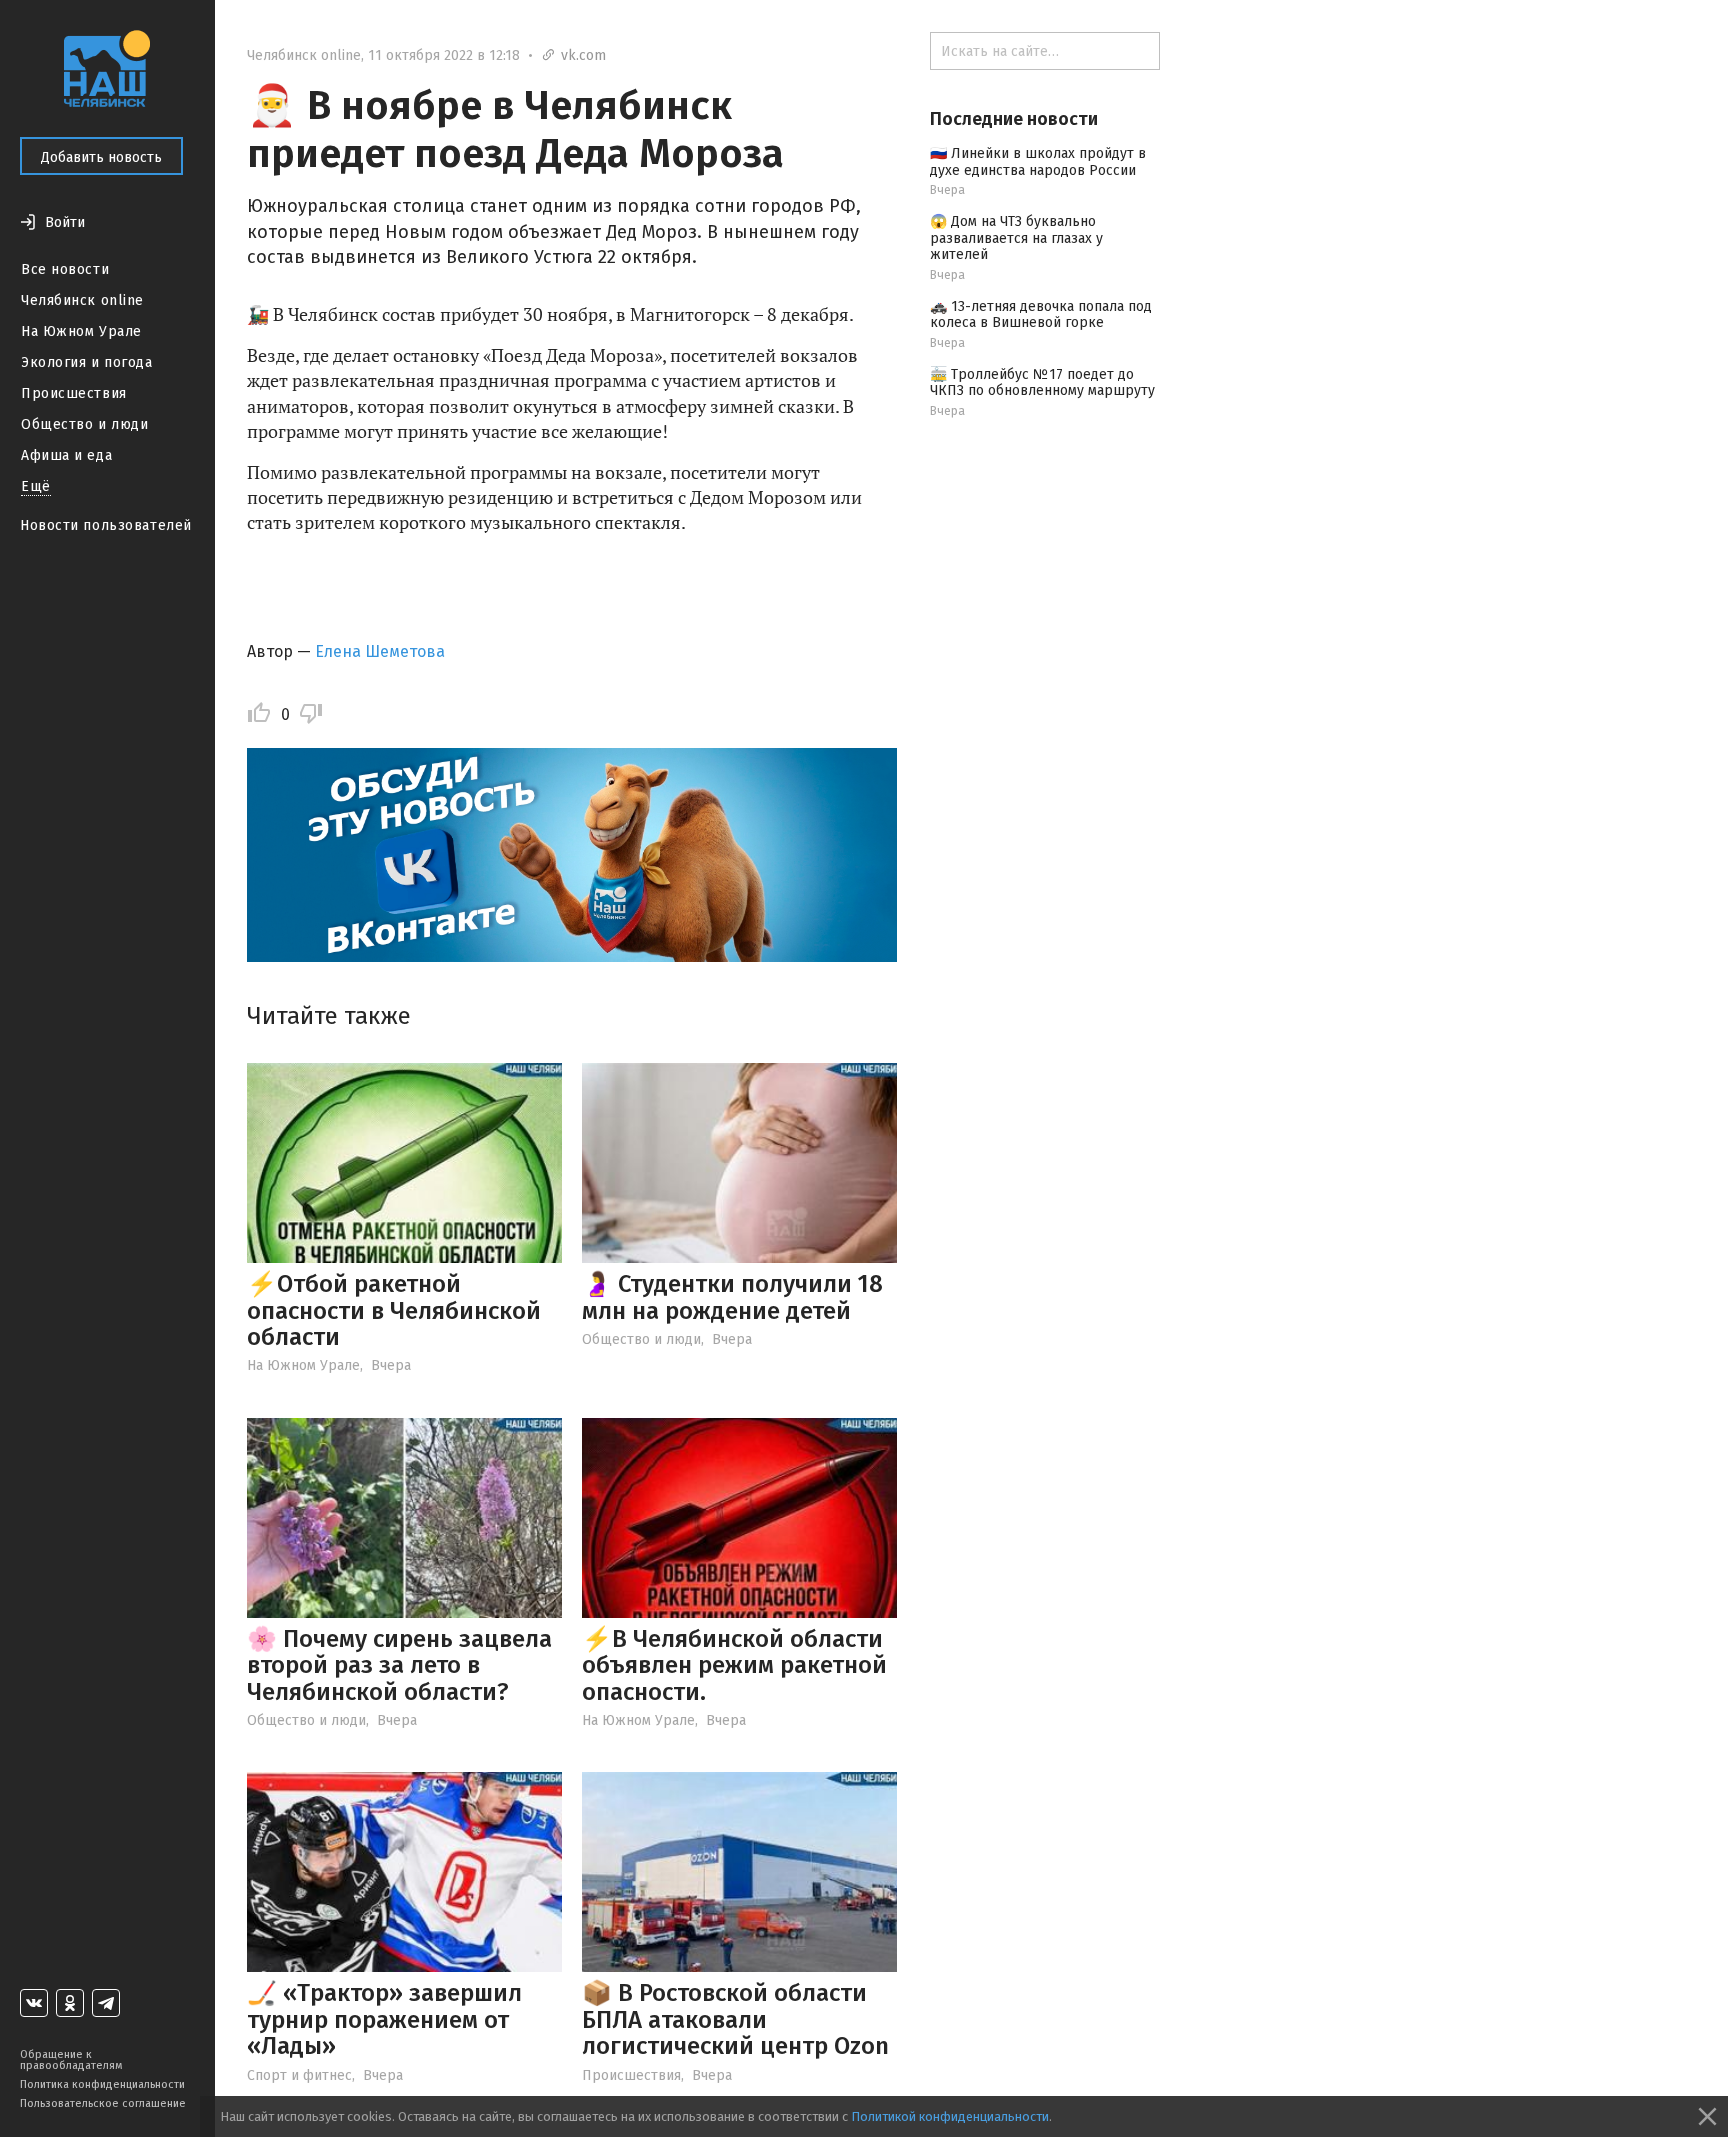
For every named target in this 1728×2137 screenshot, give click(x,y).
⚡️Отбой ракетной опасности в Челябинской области (394, 1310)
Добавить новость (101, 157)
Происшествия (74, 393)
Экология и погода (87, 362)
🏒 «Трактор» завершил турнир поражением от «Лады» (384, 2019)
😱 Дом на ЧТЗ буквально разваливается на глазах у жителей (1016, 238)
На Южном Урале (81, 331)
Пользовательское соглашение (103, 2103)
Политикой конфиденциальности (950, 2116)
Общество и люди (84, 424)
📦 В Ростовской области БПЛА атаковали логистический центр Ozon (735, 2019)
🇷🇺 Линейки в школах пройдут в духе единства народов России (1038, 162)
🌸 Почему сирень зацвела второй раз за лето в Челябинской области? (399, 1665)
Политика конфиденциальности (102, 2084)
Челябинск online (82, 300)
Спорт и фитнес (299, 2075)
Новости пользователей (106, 525)
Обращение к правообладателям (71, 2060)
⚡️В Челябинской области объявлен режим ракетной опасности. (734, 1665)
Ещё (36, 486)
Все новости (65, 269)
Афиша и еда (66, 455)
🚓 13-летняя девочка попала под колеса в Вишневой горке (1041, 315)
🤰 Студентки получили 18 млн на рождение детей (732, 1297)
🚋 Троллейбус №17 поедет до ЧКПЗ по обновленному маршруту (1042, 383)
